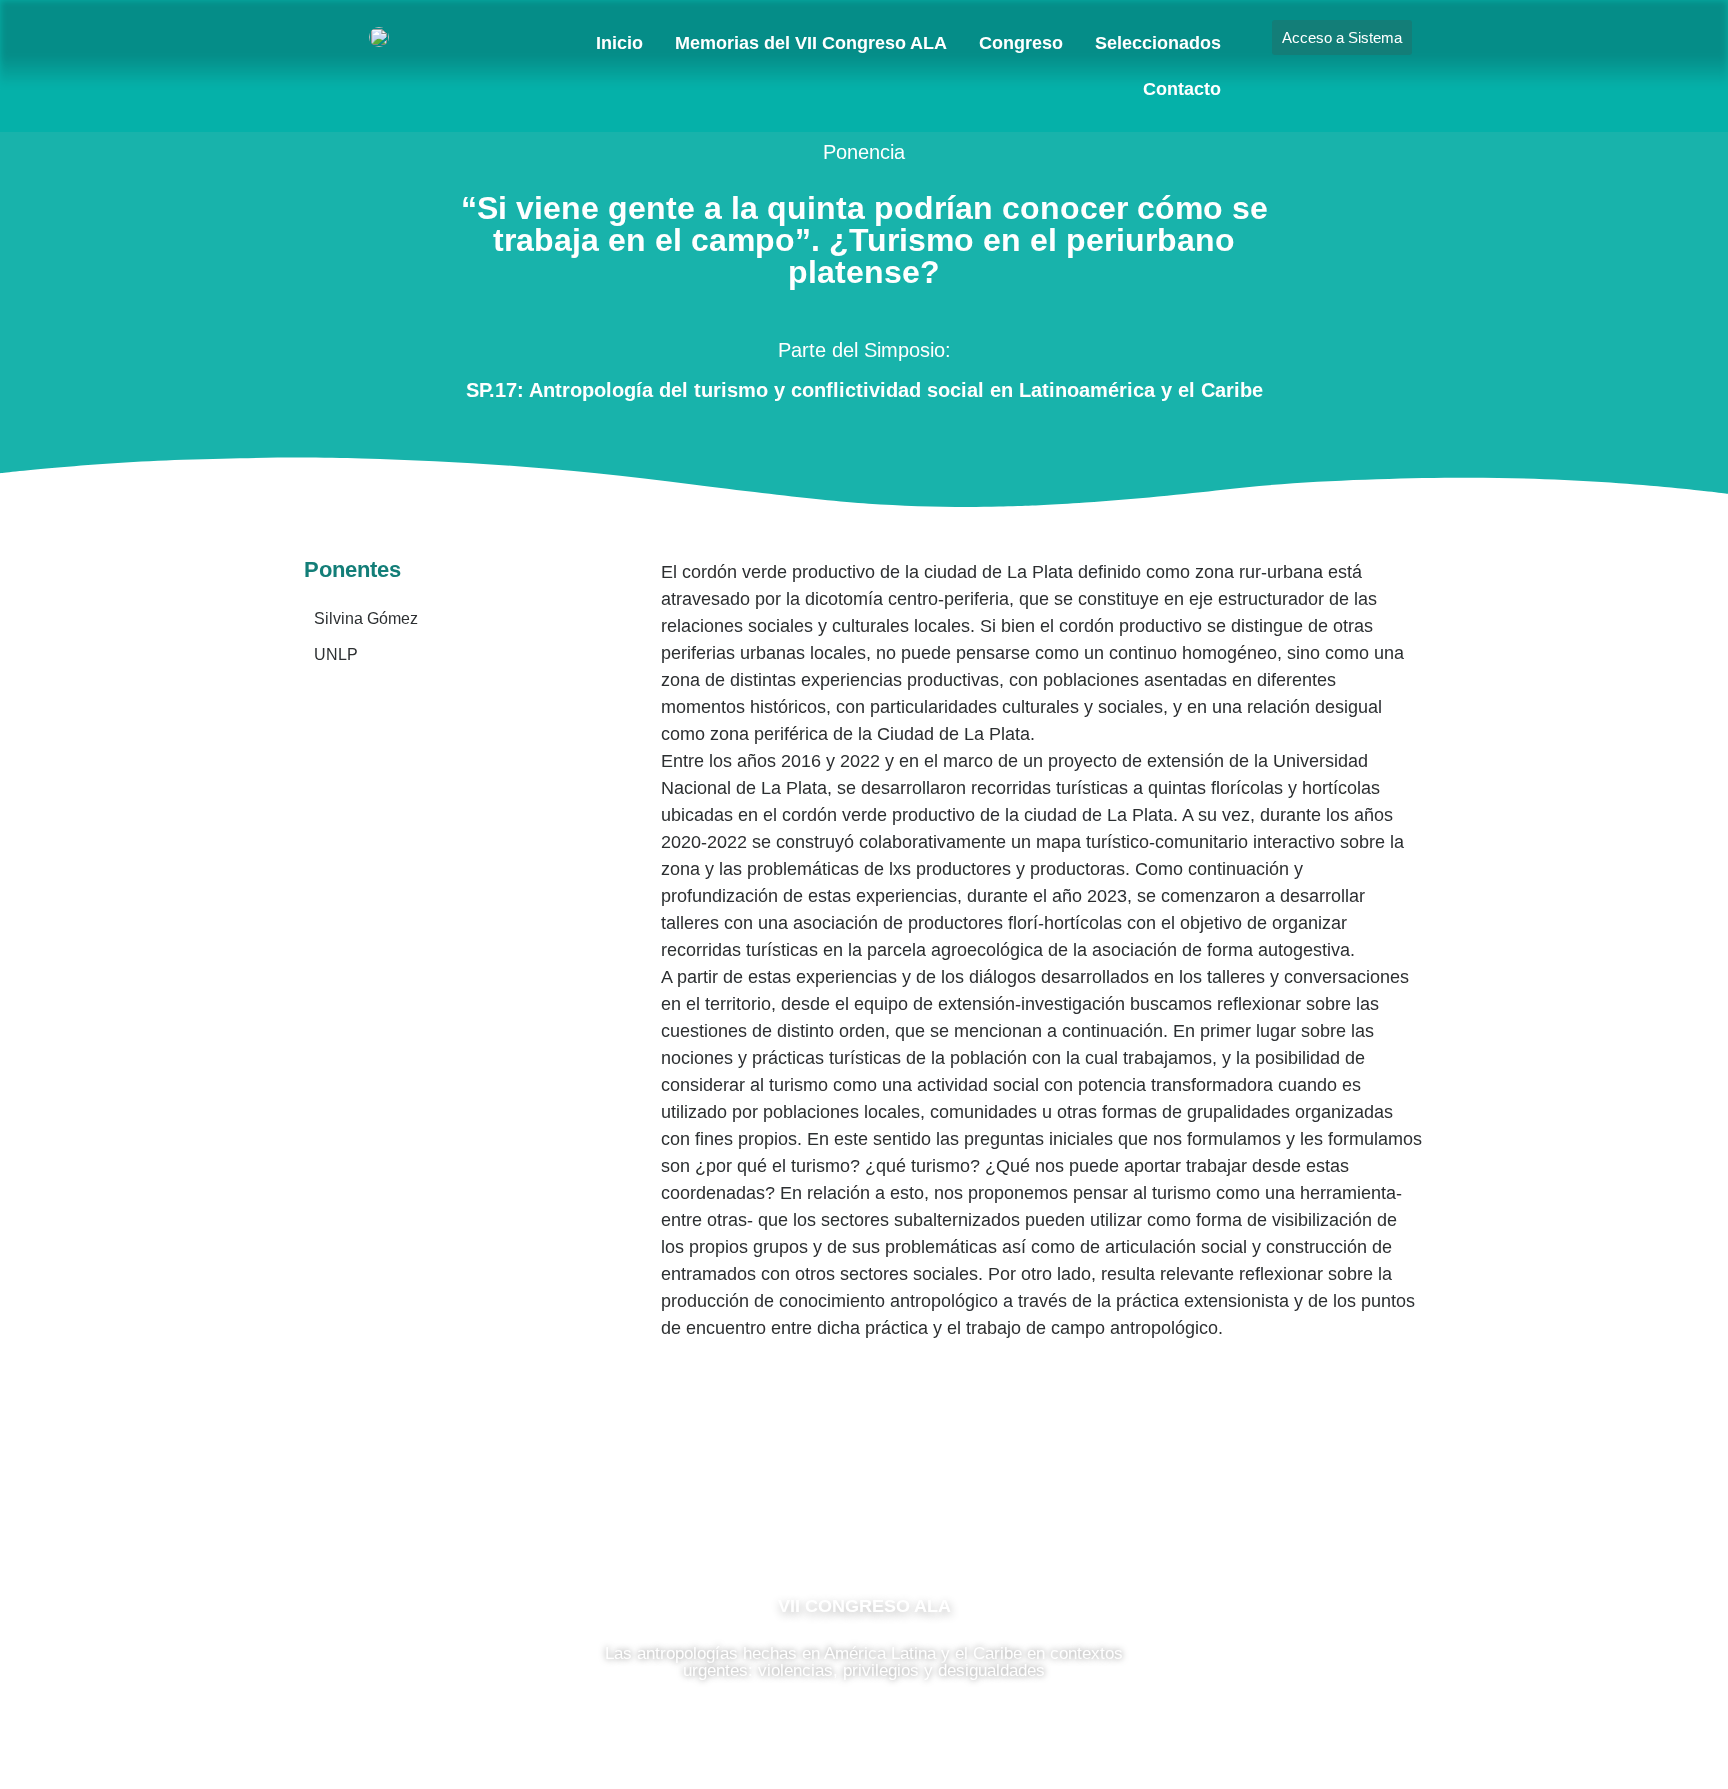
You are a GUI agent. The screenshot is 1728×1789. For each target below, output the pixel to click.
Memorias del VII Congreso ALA (811, 43)
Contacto (1182, 89)
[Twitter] (924, 1517)
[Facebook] (804, 1517)
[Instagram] (864, 1517)
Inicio (619, 43)
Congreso (1021, 43)
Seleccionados (1158, 43)
